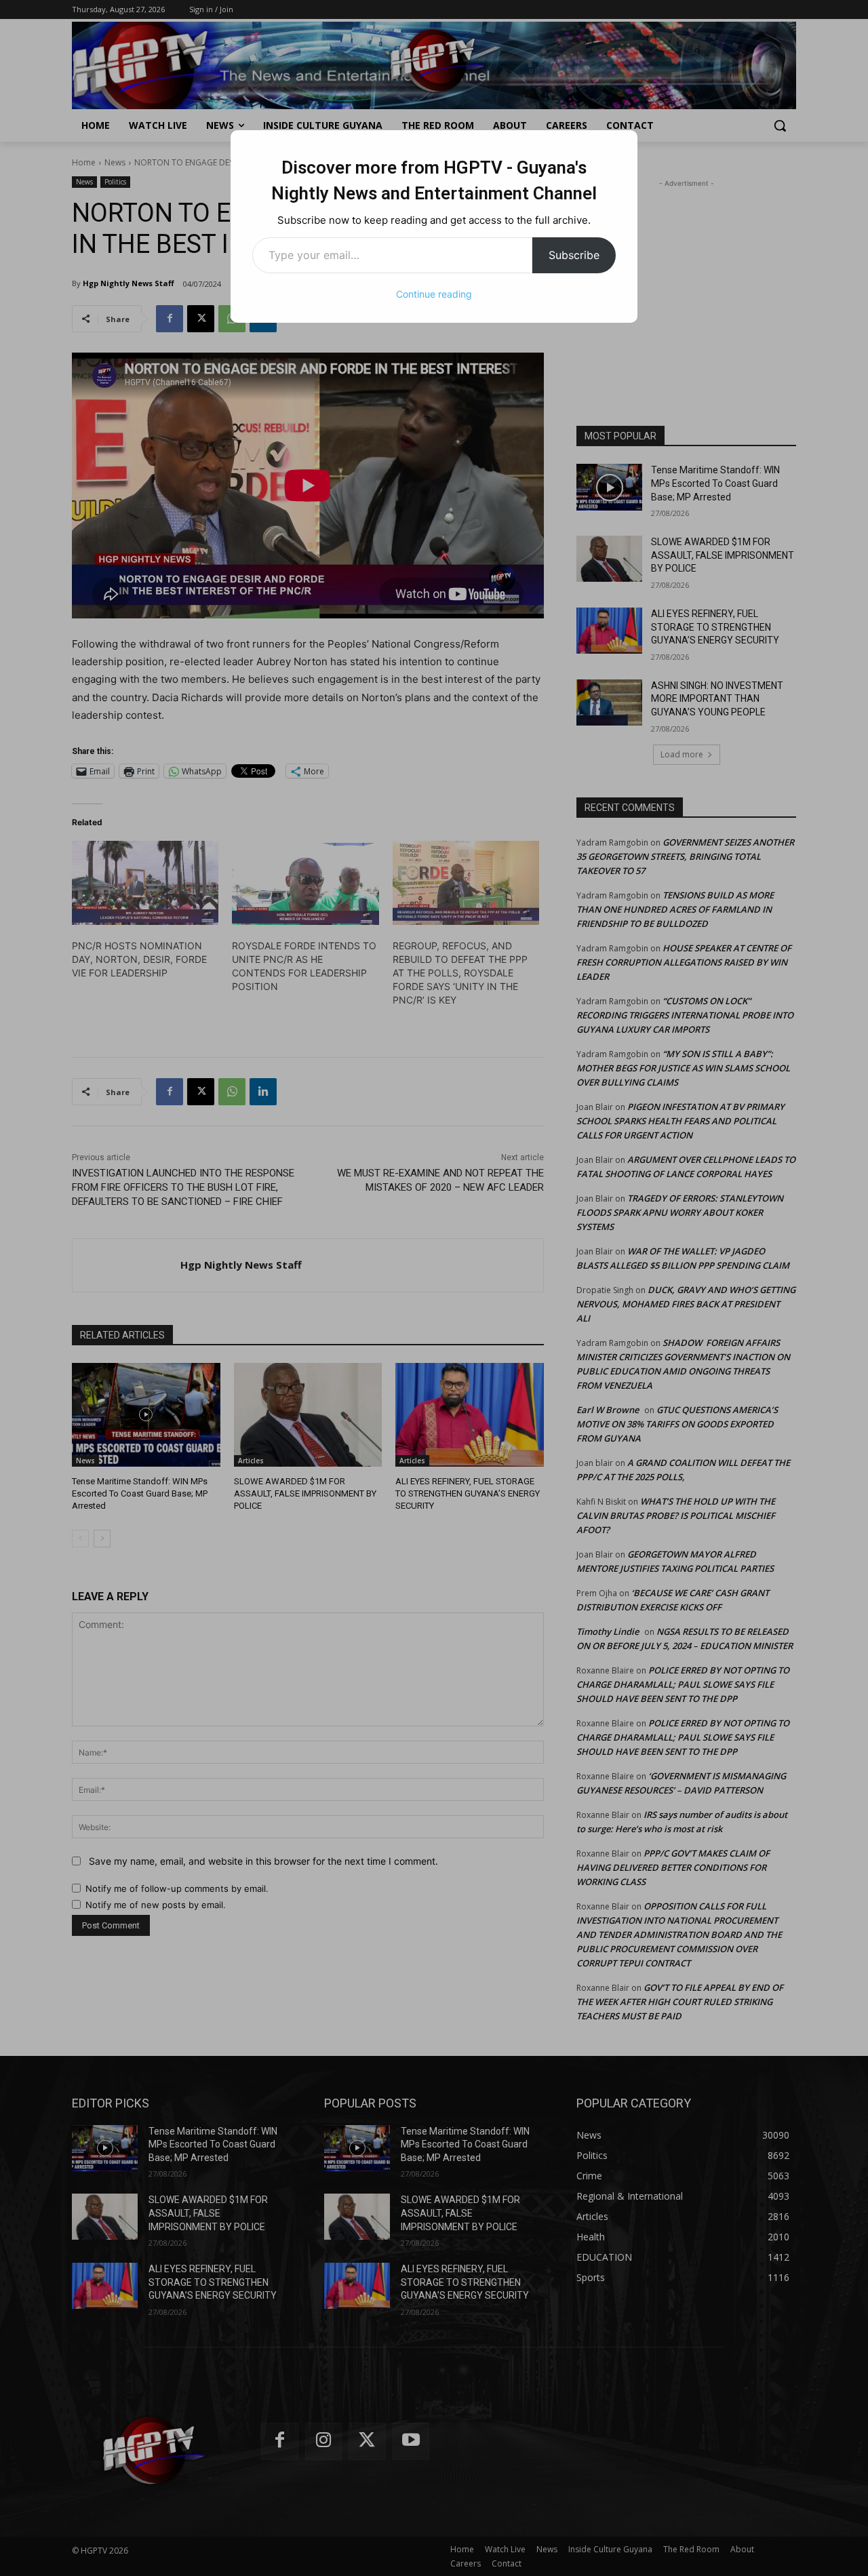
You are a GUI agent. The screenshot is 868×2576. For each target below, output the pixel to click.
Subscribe (574, 255)
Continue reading (434, 294)
